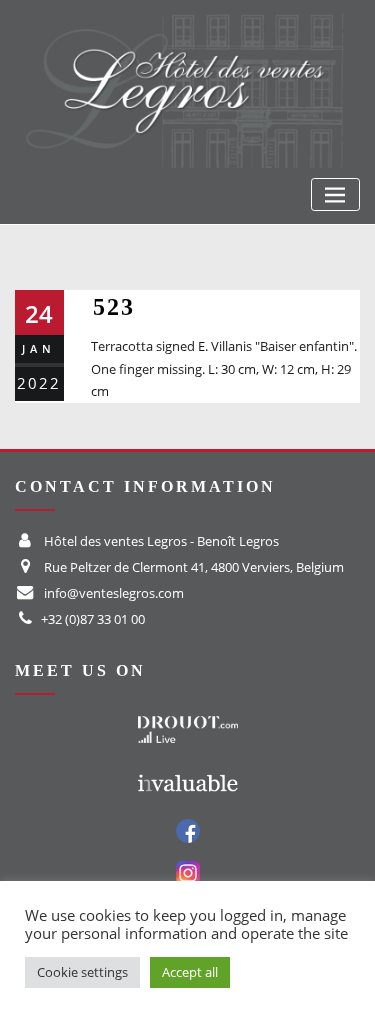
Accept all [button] (190, 972)
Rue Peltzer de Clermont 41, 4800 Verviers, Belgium (194, 567)
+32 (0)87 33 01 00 (93, 619)
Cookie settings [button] (82, 972)
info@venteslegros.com (114, 593)
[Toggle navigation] (335, 194)
